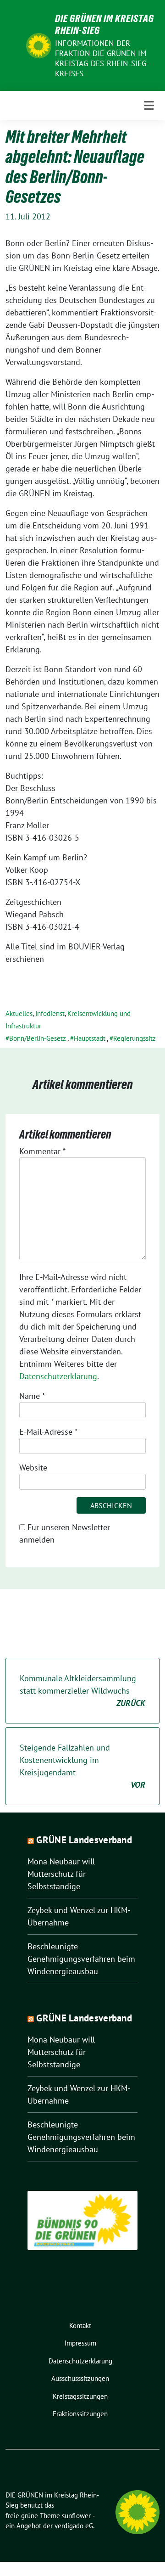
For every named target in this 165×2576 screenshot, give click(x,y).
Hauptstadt (90, 1038)
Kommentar (42, 1151)
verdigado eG (74, 2526)
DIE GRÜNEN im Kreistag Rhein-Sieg (104, 24)
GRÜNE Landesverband (84, 1840)
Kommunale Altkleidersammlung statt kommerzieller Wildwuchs (82, 1691)
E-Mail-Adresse (48, 1432)
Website (33, 1468)
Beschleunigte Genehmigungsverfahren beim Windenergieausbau (81, 1959)
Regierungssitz (135, 1038)
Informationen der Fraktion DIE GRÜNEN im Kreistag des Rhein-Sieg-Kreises (102, 58)
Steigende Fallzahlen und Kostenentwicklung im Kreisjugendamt (82, 1766)
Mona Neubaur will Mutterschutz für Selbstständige (61, 1874)
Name (32, 1396)
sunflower (76, 2516)
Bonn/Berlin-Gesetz (38, 1038)
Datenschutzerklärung (58, 1376)
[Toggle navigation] (149, 106)
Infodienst (50, 1013)
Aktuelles (19, 1013)
